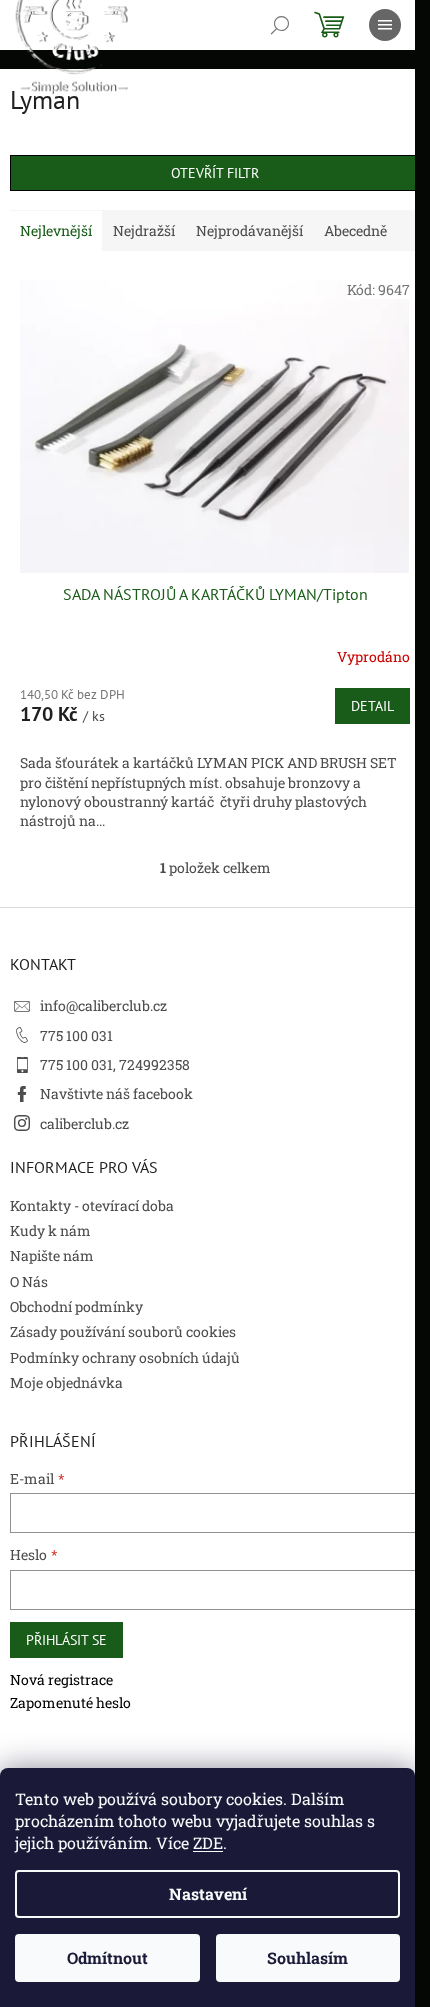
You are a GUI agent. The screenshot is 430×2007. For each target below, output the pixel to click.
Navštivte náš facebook (116, 1093)
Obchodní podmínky (76, 1306)
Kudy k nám (50, 1230)
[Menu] (385, 25)
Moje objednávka (66, 1382)
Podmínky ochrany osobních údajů (125, 1357)
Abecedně (355, 230)
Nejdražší (144, 230)
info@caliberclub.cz (103, 1005)
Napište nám (52, 1255)
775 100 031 (76, 1035)
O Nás (29, 1281)
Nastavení (208, 1893)
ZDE (208, 1842)
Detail (372, 706)
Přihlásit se (66, 1640)
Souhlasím (307, 1957)
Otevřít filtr (215, 173)
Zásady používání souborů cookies (123, 1331)
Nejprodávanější (249, 230)
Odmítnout (107, 1957)
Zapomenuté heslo (70, 1702)
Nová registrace (61, 1679)
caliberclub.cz (84, 1123)
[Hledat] (280, 25)
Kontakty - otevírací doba (92, 1205)
